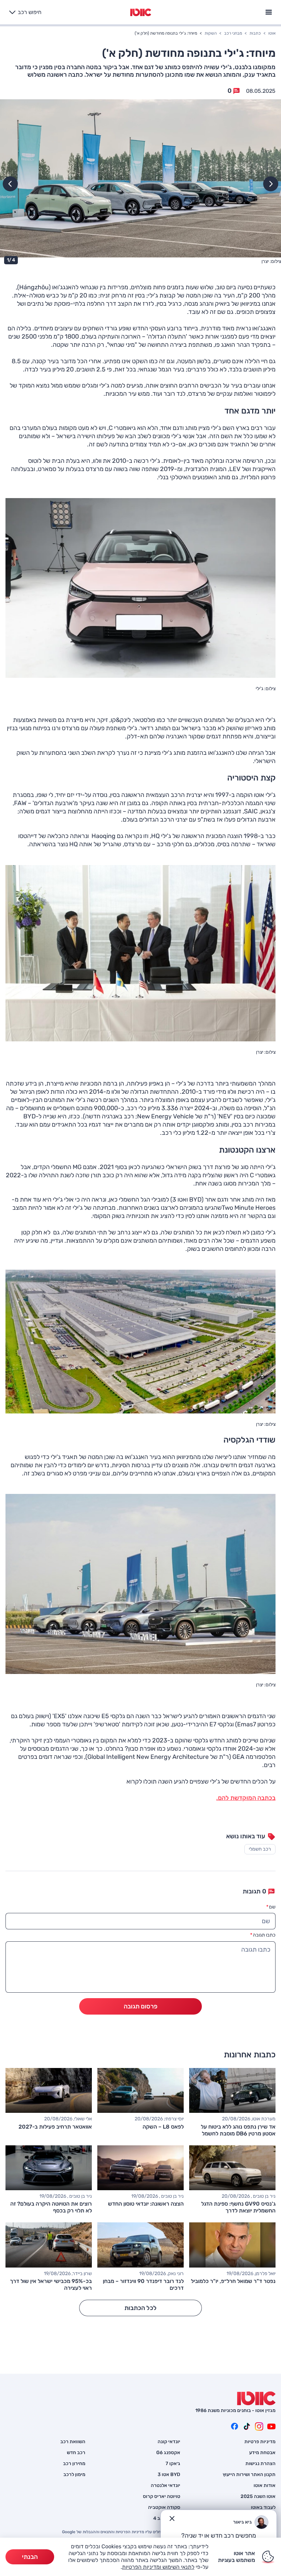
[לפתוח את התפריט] (269, 11)
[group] (140, 183)
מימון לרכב (74, 2475)
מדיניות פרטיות (260, 2442)
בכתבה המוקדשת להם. (246, 1798)
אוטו (272, 33)
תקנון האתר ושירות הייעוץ (249, 2475)
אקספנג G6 (168, 2453)
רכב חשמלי (260, 1849)
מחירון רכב (74, 2464)
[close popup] (172, 2518)
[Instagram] (259, 2426)
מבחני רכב (233, 33)
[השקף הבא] (10, 184)
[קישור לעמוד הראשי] (141, 12)
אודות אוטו (265, 2486)
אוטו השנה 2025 (258, 2497)
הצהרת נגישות (260, 2464)
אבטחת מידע (262, 2453)
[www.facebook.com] (234, 2426)
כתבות (255, 33)
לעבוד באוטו (263, 2508)
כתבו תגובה (263, 1935)
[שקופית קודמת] (271, 184)
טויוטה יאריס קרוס (162, 2497)
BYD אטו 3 (169, 2475)
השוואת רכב (73, 2442)
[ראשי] (256, 2398)
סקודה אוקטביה (164, 2508)
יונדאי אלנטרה (166, 2486)
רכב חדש (76, 2453)
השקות (211, 33)
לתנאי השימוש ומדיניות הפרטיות (158, 2567)
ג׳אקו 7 (173, 2464)
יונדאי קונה (169, 2442)
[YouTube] (271, 2426)
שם (271, 1907)
